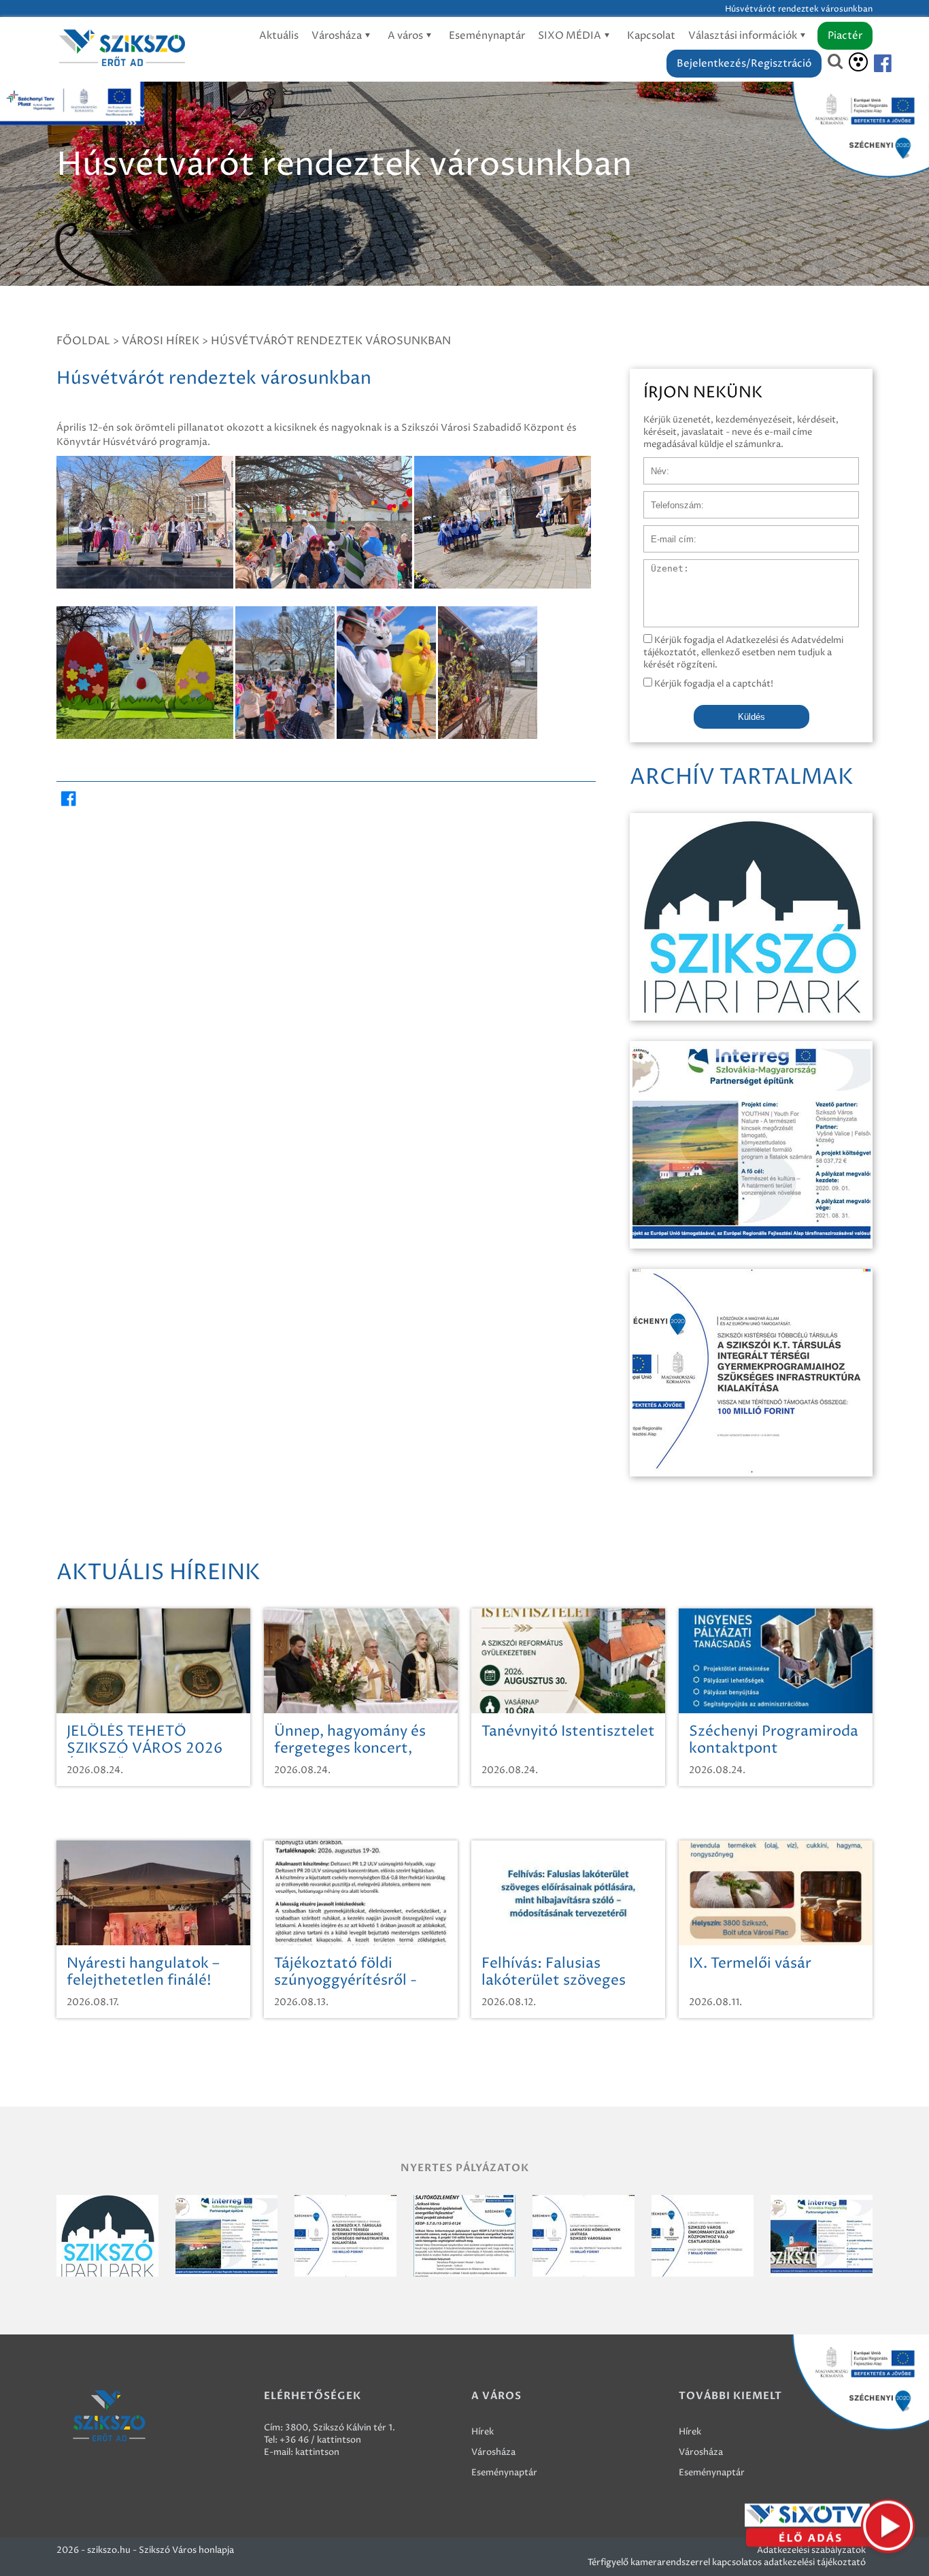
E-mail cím (666, 532)
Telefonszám (670, 498)
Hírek (483, 2432)
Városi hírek (161, 341)
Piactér (845, 36)
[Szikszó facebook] (871, 64)
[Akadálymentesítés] (858, 62)
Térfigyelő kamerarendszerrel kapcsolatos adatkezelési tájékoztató (727, 2562)
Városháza (338, 36)
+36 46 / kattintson (320, 2440)
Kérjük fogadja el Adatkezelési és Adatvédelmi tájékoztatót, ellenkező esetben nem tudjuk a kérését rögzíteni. (743, 653)
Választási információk (744, 36)
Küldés (751, 717)
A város (406, 36)
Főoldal (83, 341)
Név (653, 464)
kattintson (317, 2452)
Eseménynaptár (487, 36)
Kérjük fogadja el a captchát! (713, 684)
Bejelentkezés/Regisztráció (744, 64)
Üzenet (659, 566)
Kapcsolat (651, 36)
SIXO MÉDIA (571, 36)
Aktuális (279, 36)
